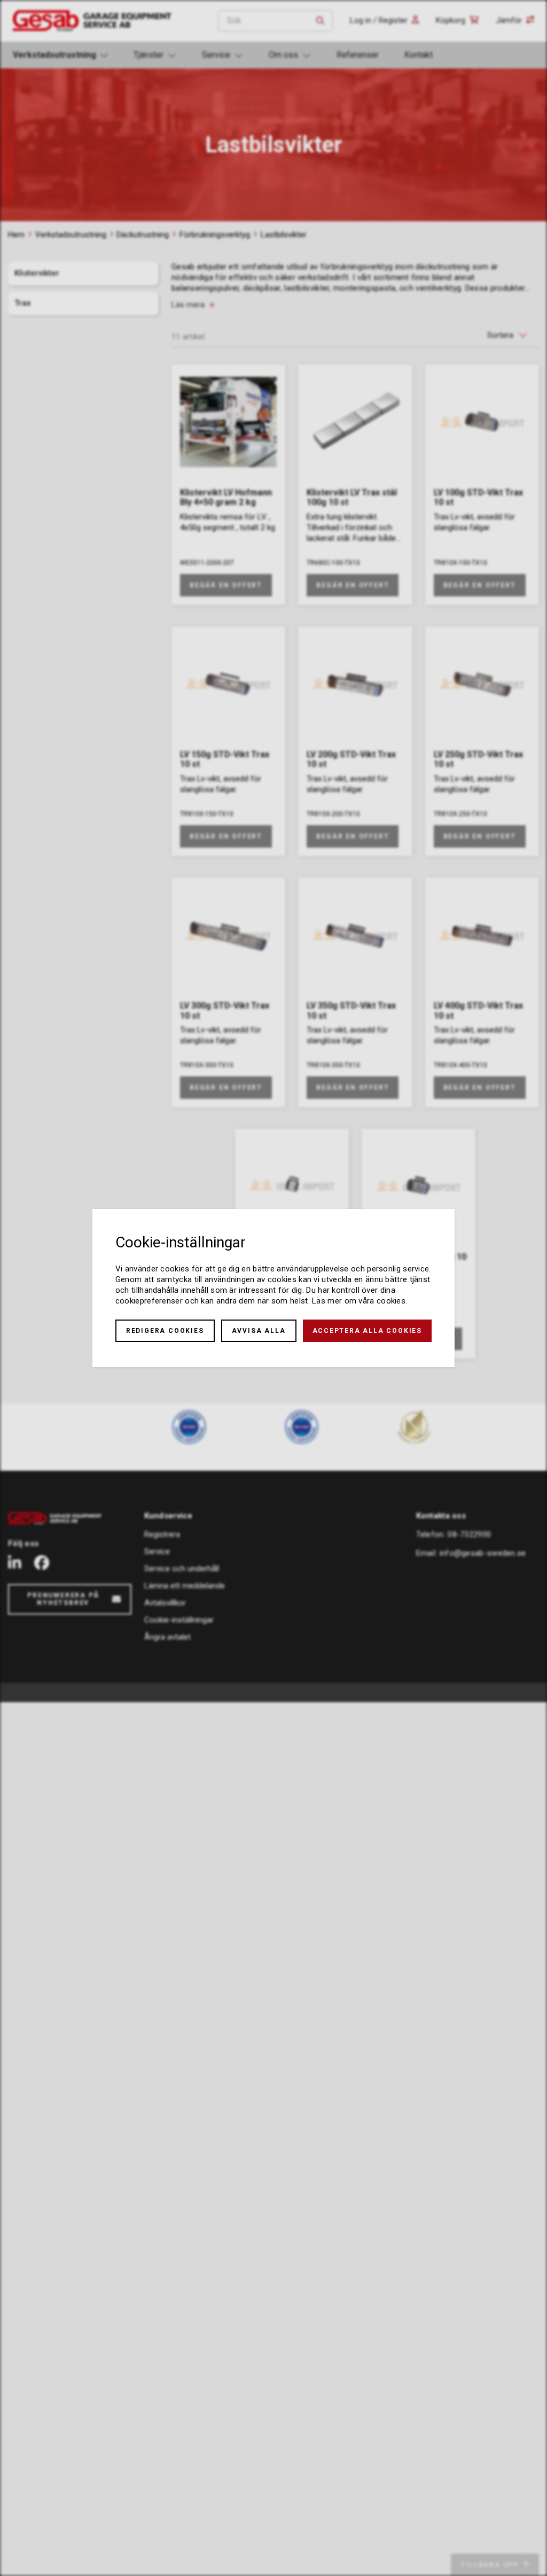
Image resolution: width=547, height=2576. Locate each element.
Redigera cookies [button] (165, 1331)
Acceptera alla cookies (368, 1331)
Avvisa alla (259, 1331)
